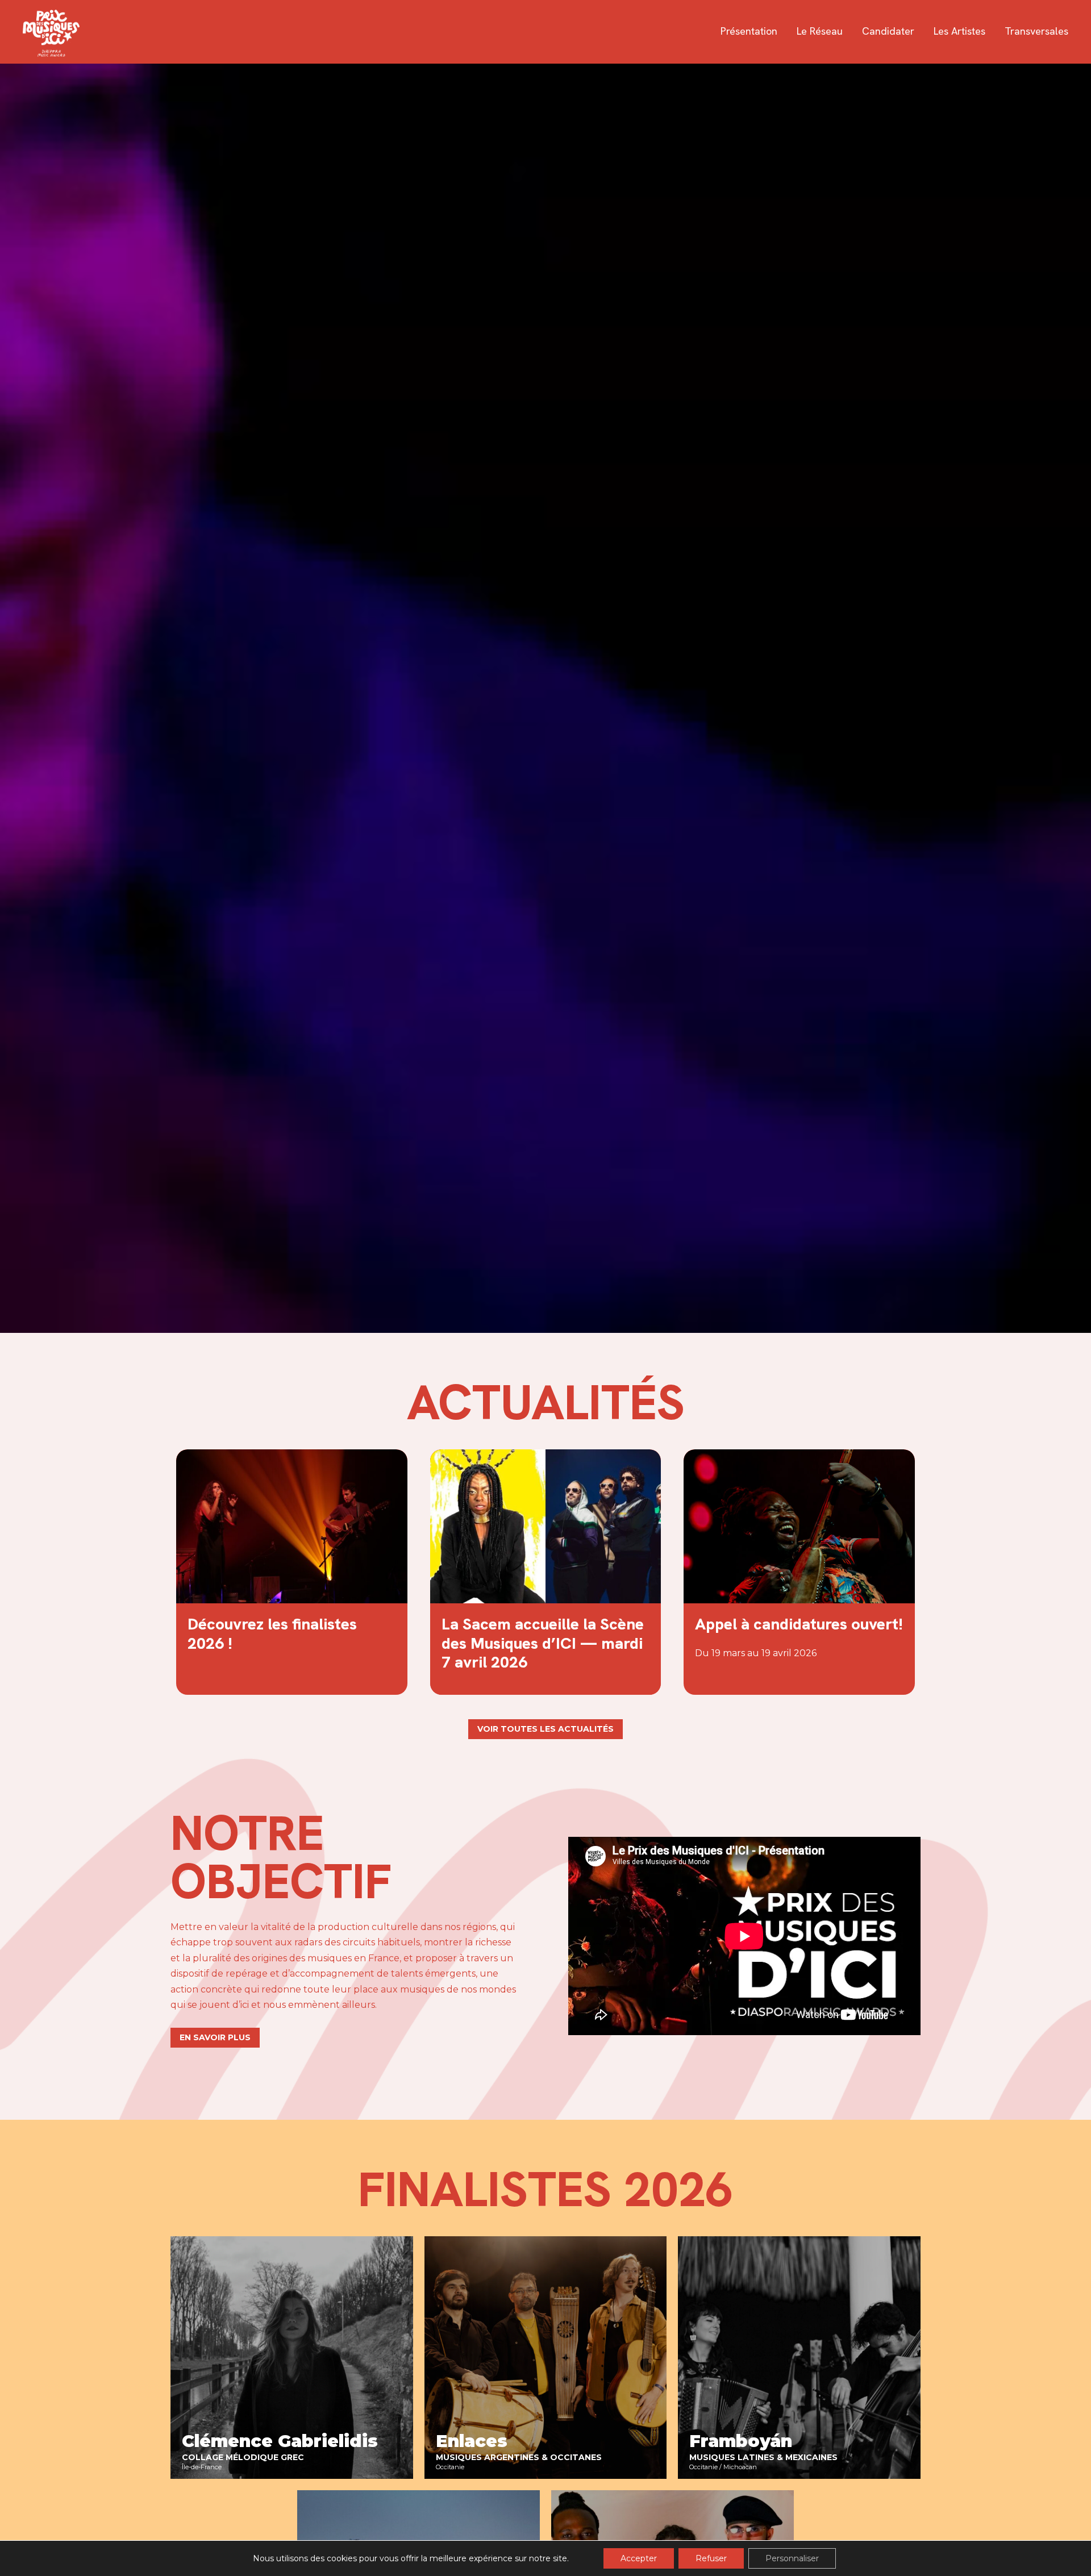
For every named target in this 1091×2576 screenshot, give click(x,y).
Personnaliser (792, 2558)
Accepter (639, 2558)
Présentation (749, 31)
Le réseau (820, 31)
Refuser (711, 2558)
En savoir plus (215, 2037)
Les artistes (959, 31)
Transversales (1036, 31)
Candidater (888, 31)
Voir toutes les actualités (545, 1729)
